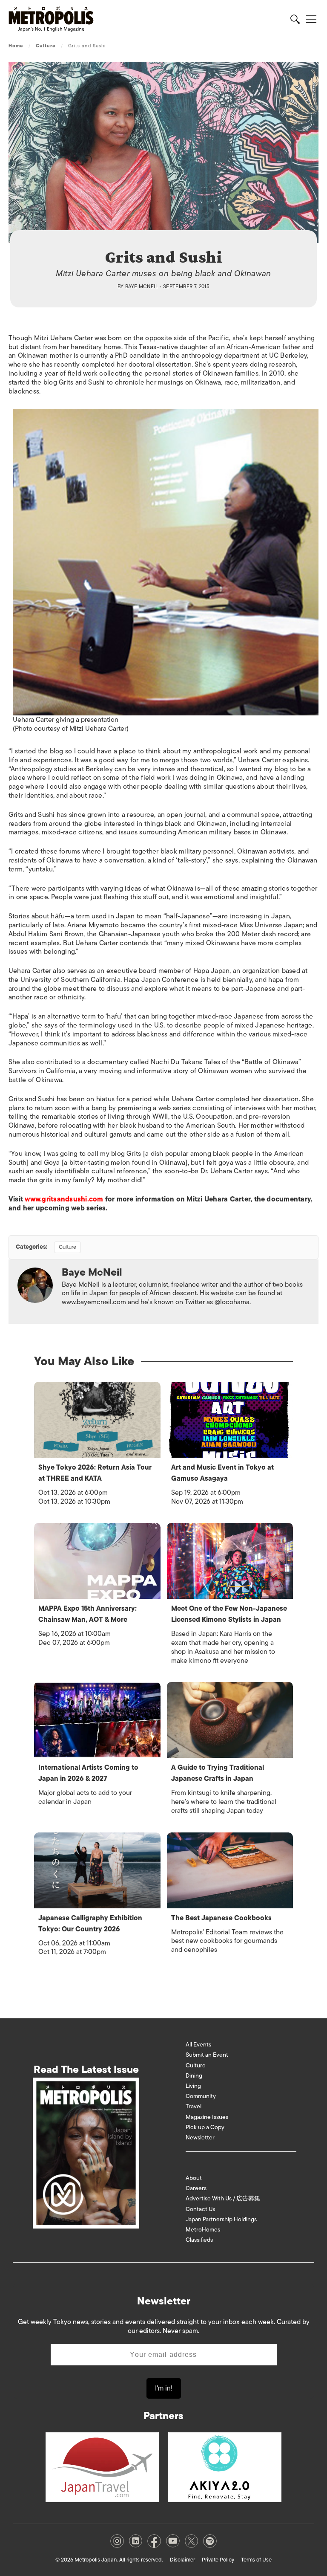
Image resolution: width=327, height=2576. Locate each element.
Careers (196, 2188)
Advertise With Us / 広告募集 (223, 2198)
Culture (46, 46)
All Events (198, 2045)
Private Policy (218, 2560)
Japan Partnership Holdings (221, 2219)
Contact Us (200, 2209)
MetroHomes (203, 2230)
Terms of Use (256, 2560)
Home (16, 46)
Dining (194, 2076)
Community (201, 2096)
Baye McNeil (142, 287)
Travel (194, 2106)
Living (193, 2086)
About (194, 2178)
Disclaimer (182, 2560)
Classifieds (199, 2240)
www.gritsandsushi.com (64, 1199)
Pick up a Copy (205, 2127)
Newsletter (200, 2138)
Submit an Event (207, 2055)
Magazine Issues (207, 2117)
